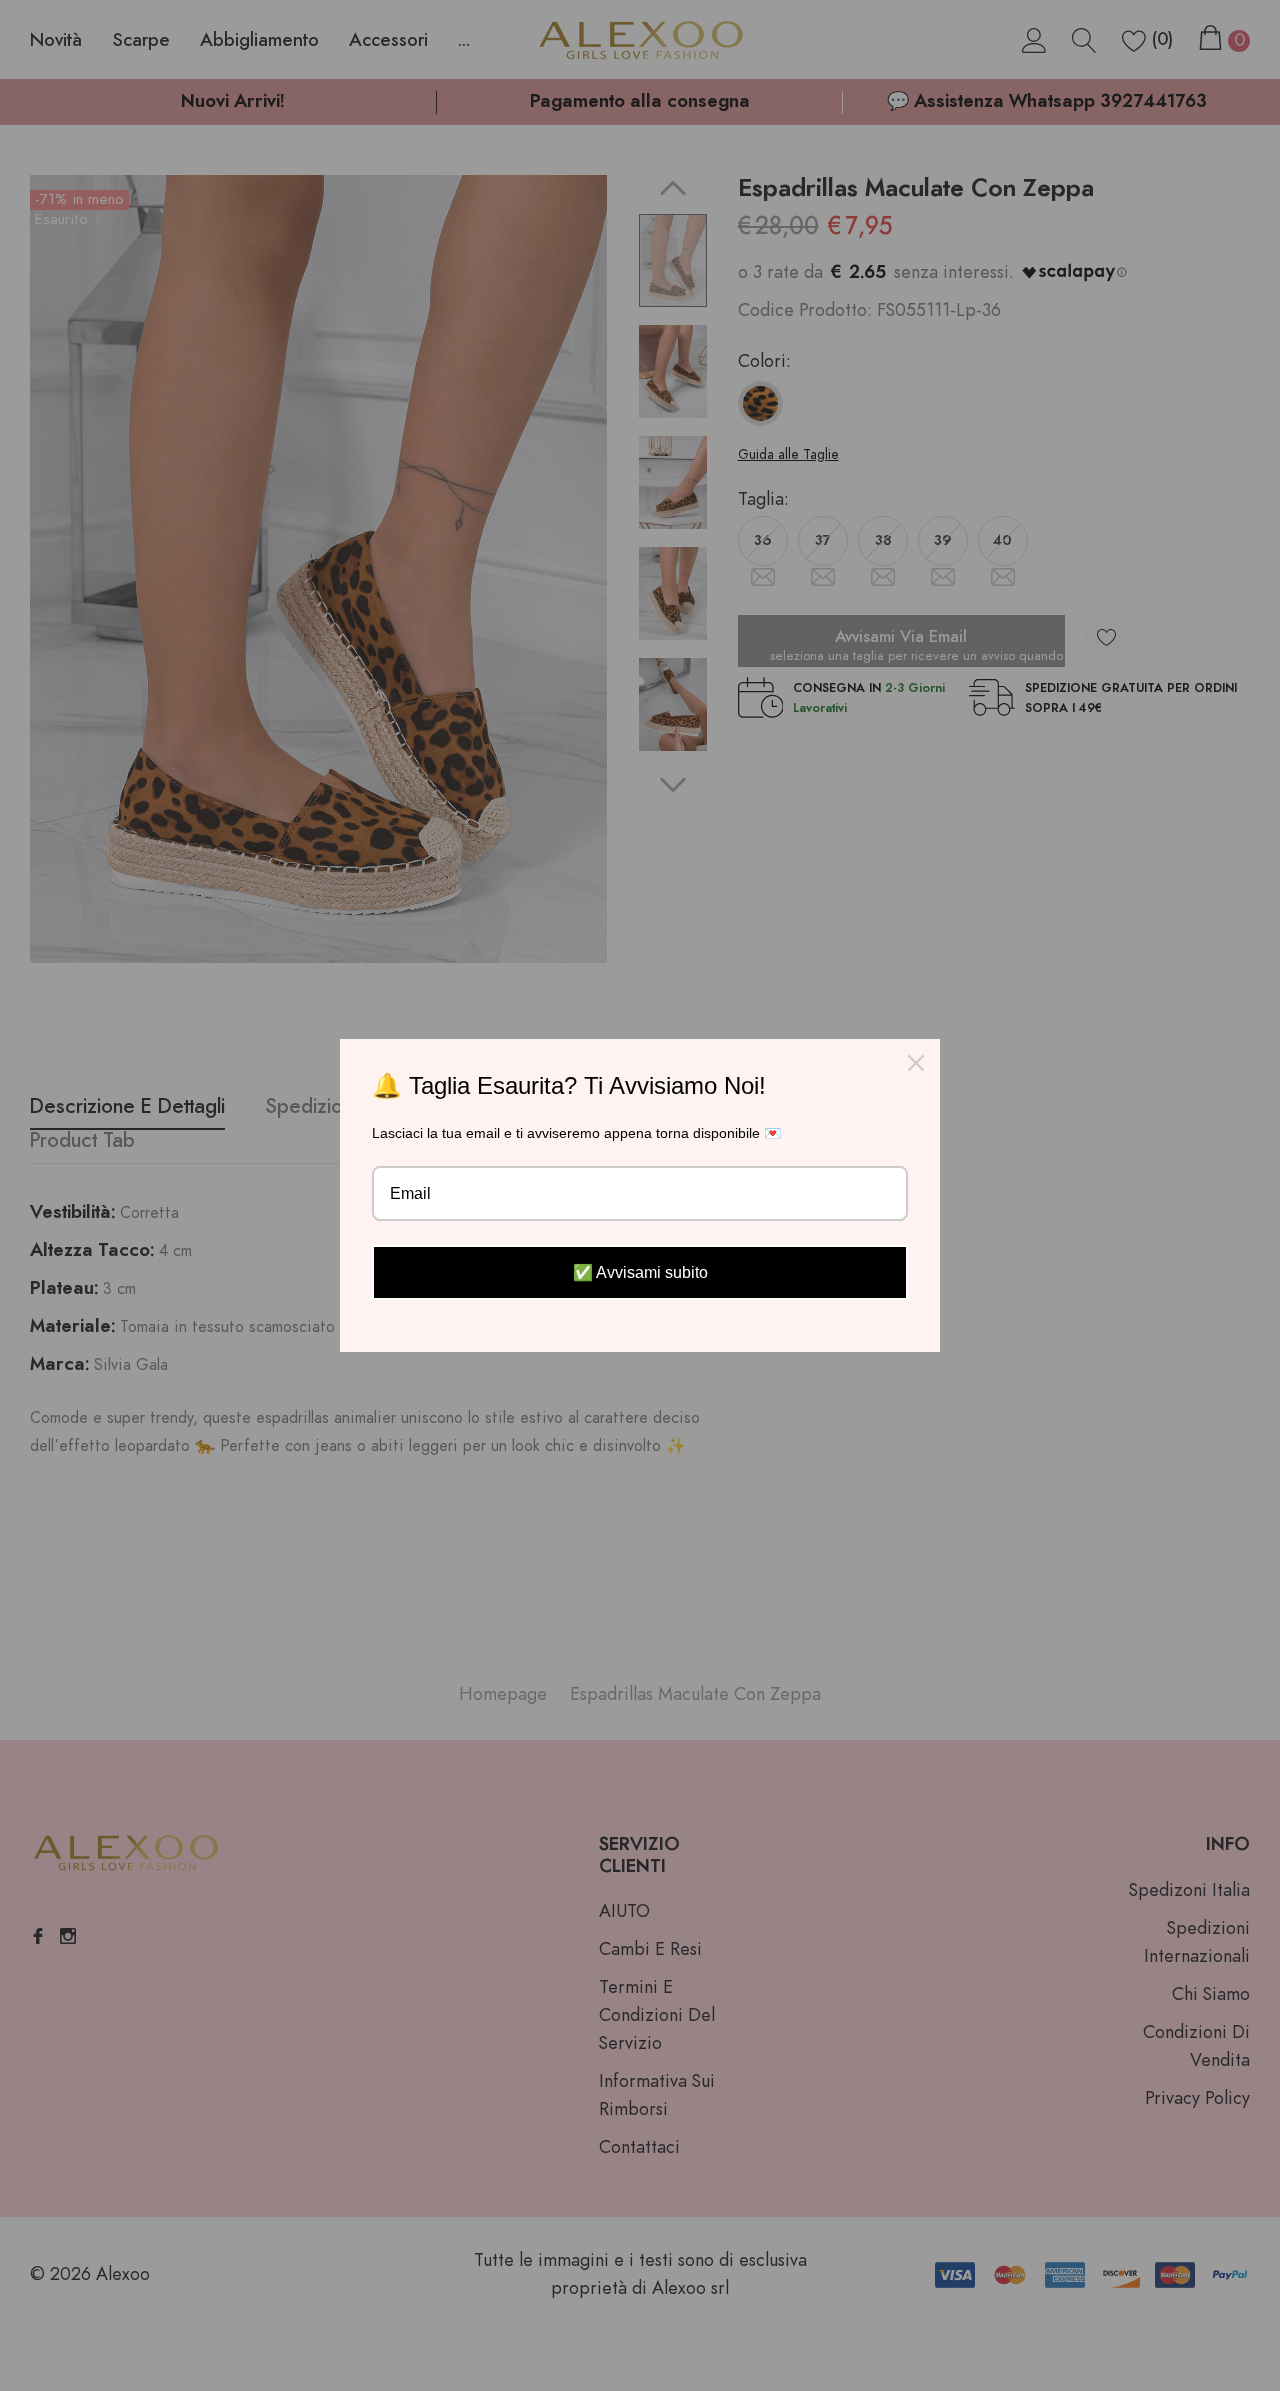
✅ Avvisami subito (640, 1272)
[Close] (916, 1063)
